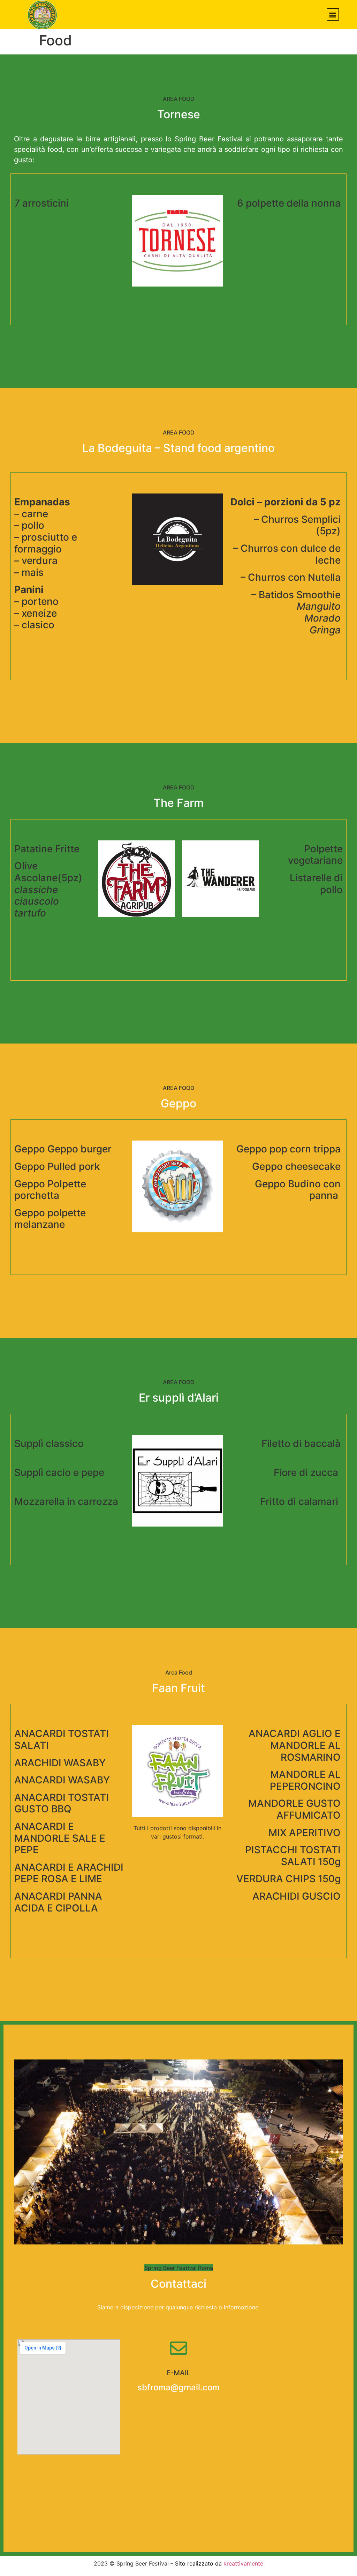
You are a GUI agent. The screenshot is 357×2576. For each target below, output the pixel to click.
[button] (333, 14)
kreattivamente (243, 2563)
